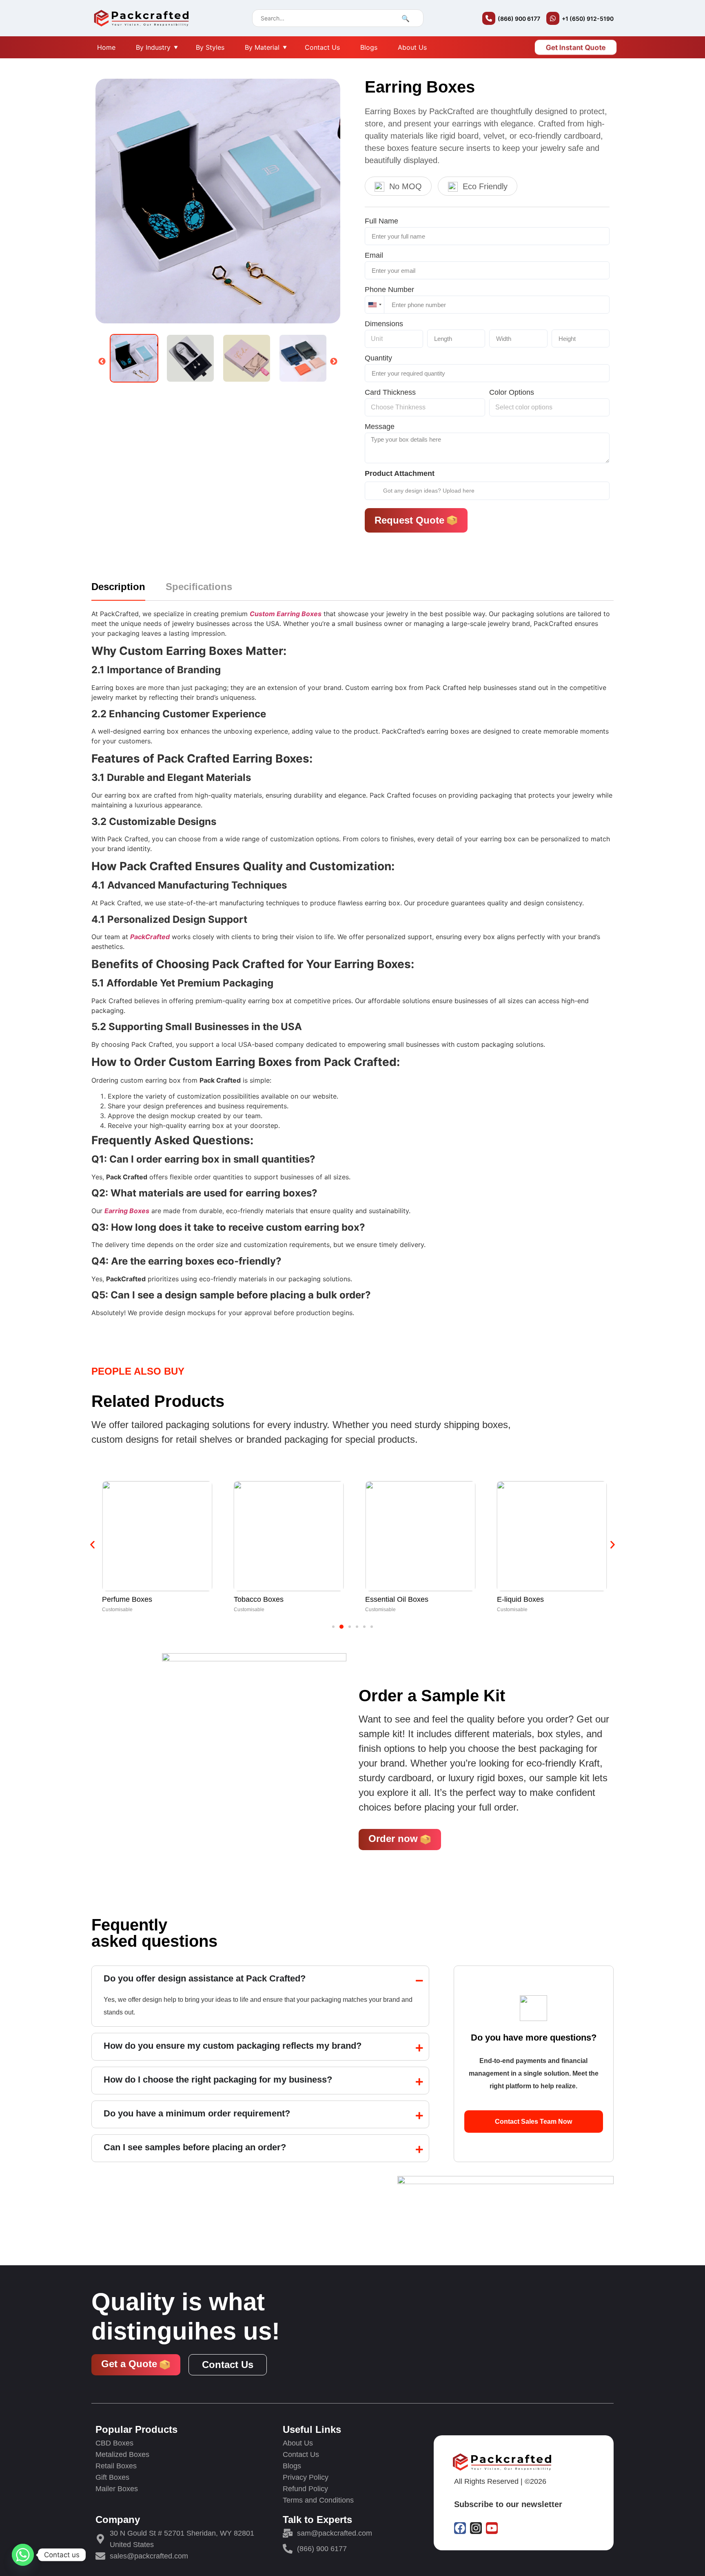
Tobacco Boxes (127, 1599)
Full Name (381, 222)
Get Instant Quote (576, 47)
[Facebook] (460, 2528)
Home (106, 47)
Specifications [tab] (199, 587)
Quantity (378, 359)
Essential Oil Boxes (265, 1599)
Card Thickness (390, 393)
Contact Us (322, 47)
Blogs (369, 47)
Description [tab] (118, 587)
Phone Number (389, 290)
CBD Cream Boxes (528, 1599)
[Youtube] (492, 2528)
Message (380, 427)
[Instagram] (476, 2528)
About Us (412, 47)
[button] (92, 1545)
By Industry (153, 47)
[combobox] (375, 305)
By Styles (210, 47)
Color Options (512, 393)
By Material (262, 47)
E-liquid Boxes (389, 1599)
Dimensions (384, 324)
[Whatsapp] (23, 2555)
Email (374, 256)
